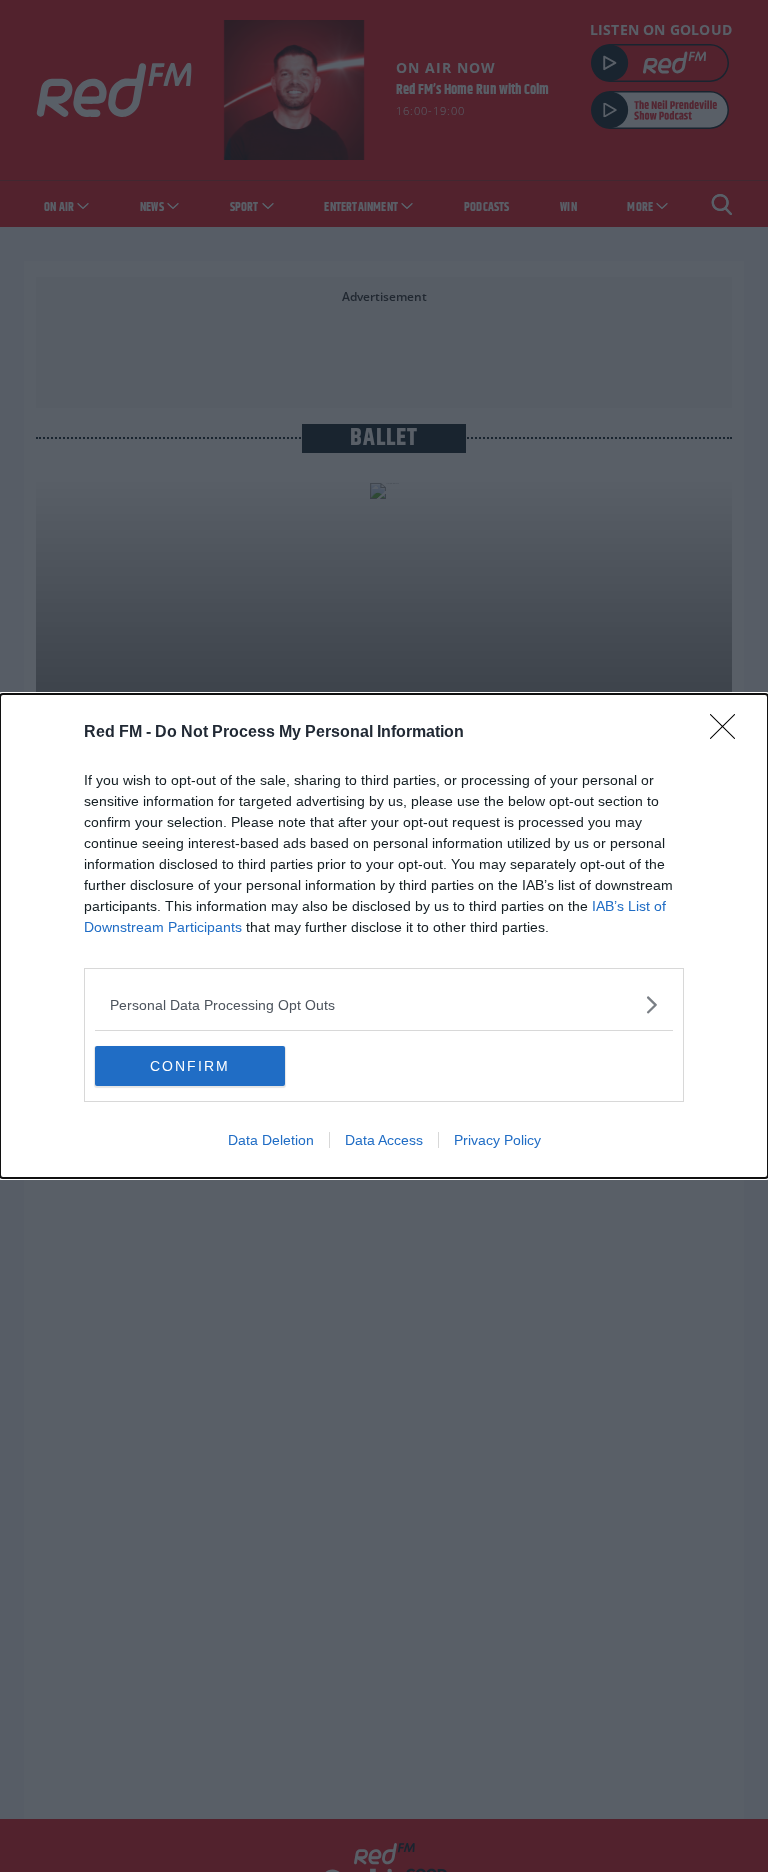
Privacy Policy (497, 1140)
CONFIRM (190, 1066)
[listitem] (384, 1004)
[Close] (729, 733)
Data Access (384, 1140)
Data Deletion (271, 1140)
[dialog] (384, 936)
